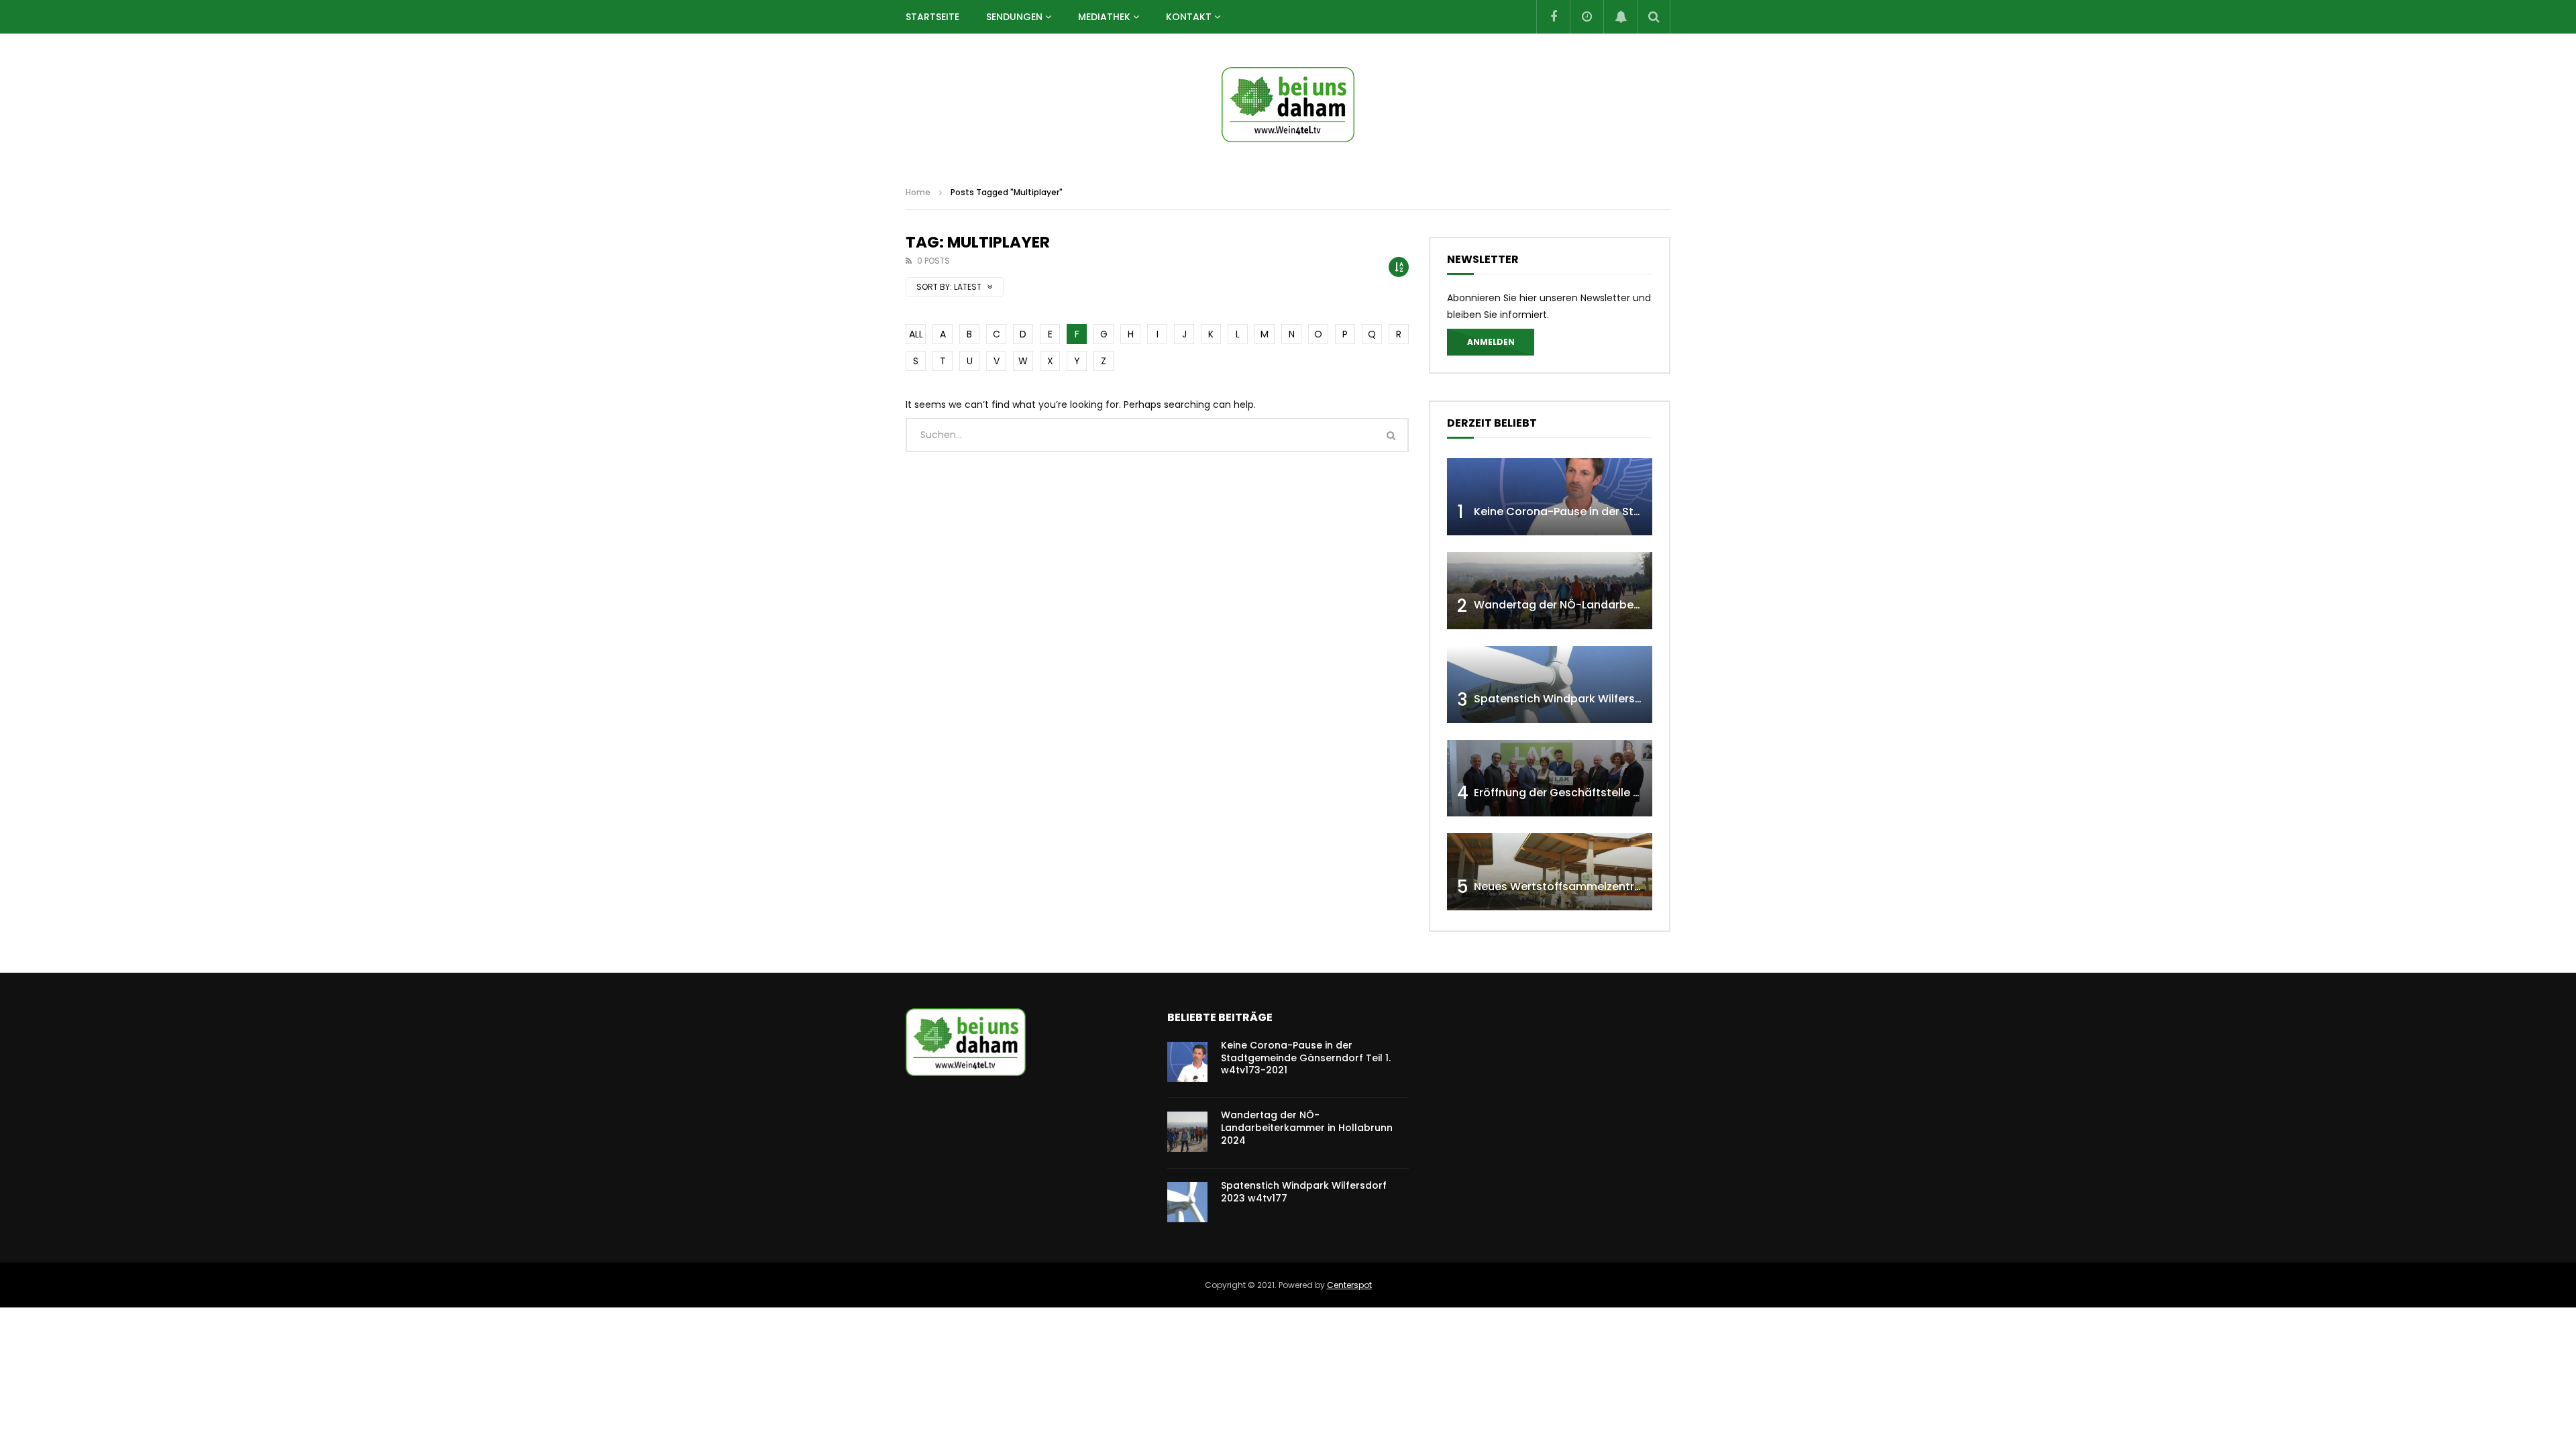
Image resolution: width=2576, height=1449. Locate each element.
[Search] (1654, 17)
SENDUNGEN (1014, 17)
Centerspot (1349, 1285)
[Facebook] (1553, 17)
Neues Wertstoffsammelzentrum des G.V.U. (1591, 887)
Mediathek (1104, 17)
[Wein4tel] (1288, 105)
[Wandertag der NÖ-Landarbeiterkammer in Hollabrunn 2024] (1550, 591)
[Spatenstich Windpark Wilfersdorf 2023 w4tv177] (1550, 685)
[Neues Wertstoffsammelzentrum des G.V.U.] (1550, 872)
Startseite (932, 17)
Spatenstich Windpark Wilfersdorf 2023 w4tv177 (1604, 699)
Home (918, 192)
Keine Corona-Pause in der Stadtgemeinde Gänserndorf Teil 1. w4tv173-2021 (1306, 1058)
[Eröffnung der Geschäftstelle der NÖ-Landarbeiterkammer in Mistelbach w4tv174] (1550, 779)
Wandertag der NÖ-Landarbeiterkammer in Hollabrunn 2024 (1638, 605)
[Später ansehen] (1587, 17)
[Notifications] (1620, 17)
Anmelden (1491, 342)
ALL (916, 334)
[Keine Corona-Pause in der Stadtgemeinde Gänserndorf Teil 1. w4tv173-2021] (1550, 497)
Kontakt (1189, 17)
